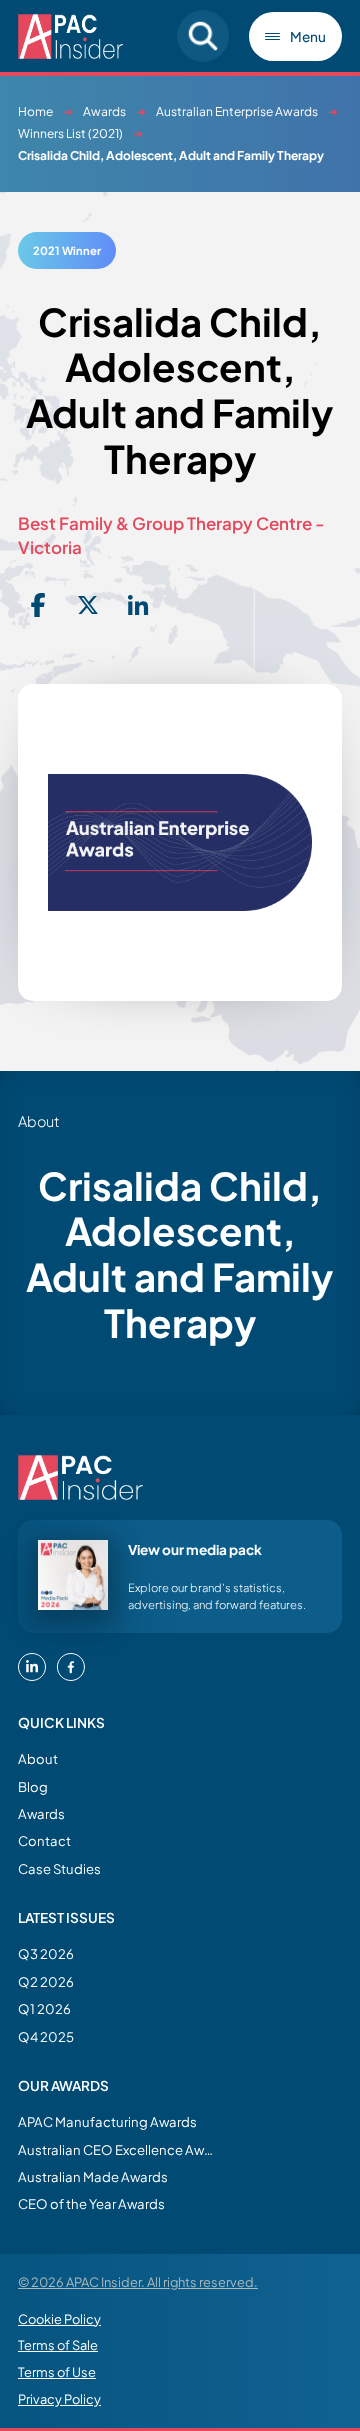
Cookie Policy (59, 2319)
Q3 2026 (46, 1953)
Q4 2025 (46, 2036)
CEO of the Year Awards (91, 2203)
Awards (104, 111)
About (38, 1758)
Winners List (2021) (70, 133)
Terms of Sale (58, 2345)
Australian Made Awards (93, 2176)
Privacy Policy (59, 2399)
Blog (33, 1786)
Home (35, 111)
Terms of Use (57, 2372)
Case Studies (59, 1868)
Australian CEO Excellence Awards (118, 2149)
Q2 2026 (46, 1981)
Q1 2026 (44, 2008)
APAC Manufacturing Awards (107, 2121)
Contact (44, 1840)
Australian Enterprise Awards (237, 111)
